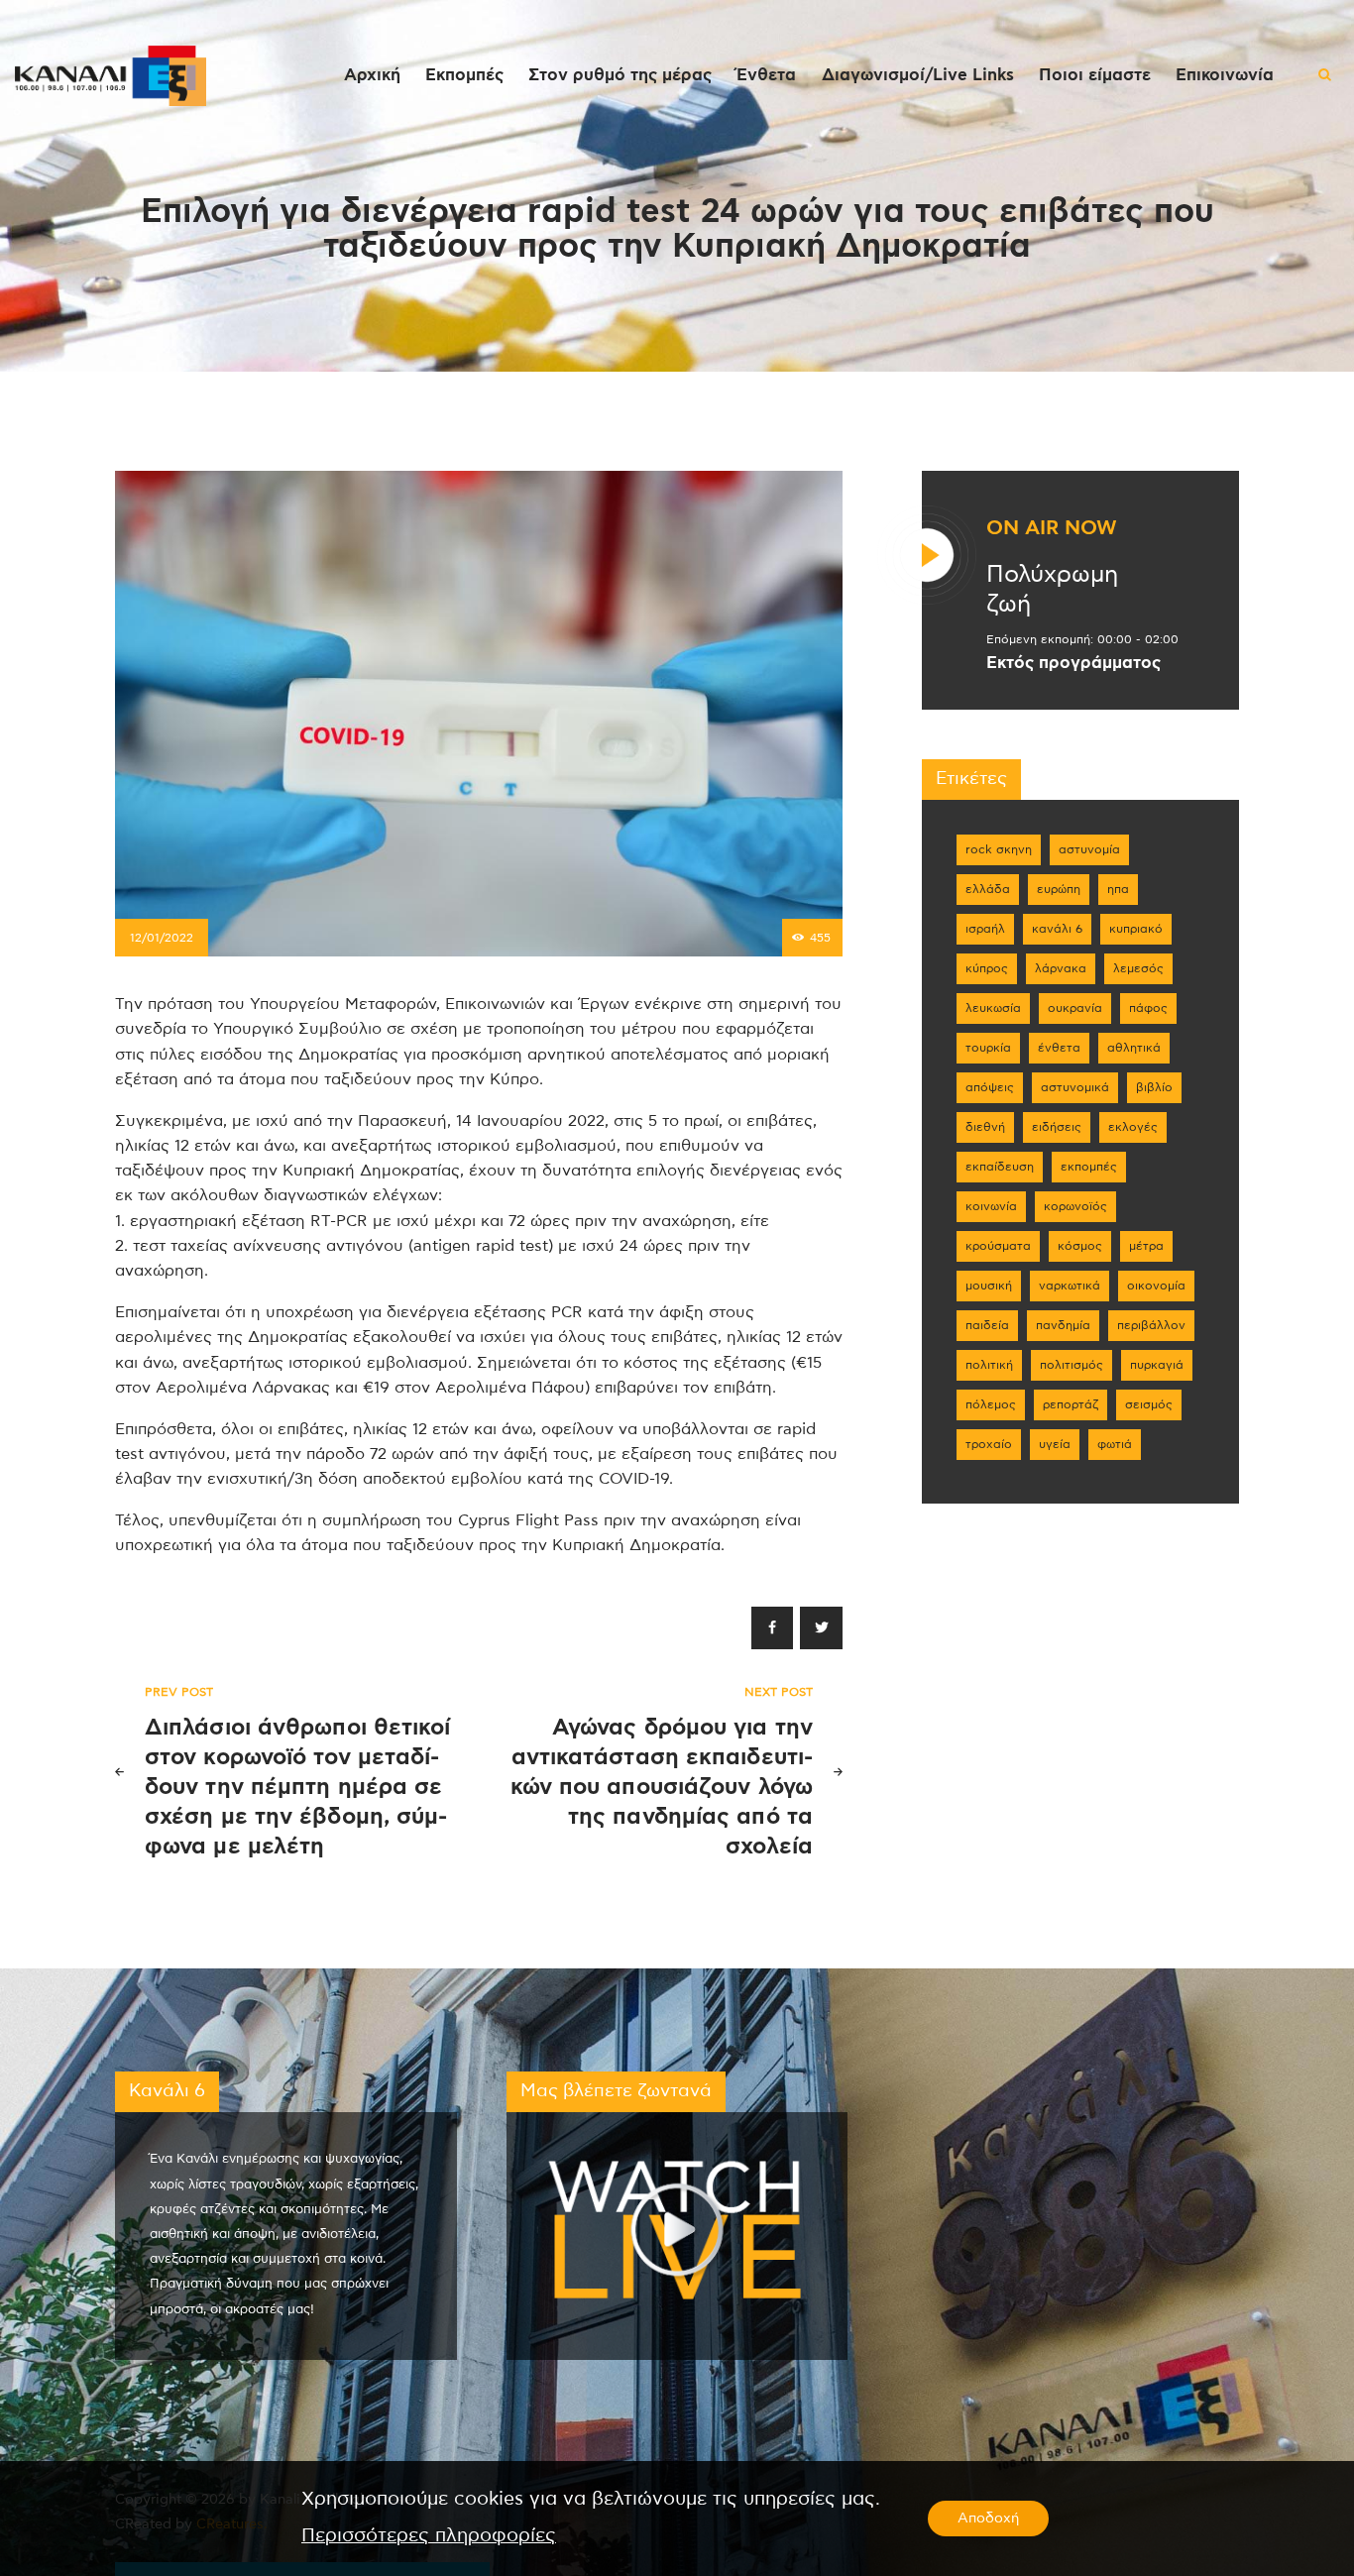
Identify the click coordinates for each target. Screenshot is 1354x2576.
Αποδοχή (988, 2519)
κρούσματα (998, 1246)
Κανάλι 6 (1057, 929)
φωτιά (1115, 1444)
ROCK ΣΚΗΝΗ (999, 849)
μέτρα (1146, 1246)
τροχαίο (989, 1444)
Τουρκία (988, 1048)
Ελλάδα (988, 889)
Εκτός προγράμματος (1073, 663)
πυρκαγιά (1157, 1365)
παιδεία (987, 1325)
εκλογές (1133, 1127)
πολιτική (989, 1365)
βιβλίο (1154, 1087)
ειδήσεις (1057, 1127)
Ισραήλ (985, 929)
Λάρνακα (1061, 968)
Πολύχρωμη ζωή (1052, 590)
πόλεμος (991, 1404)
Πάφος (1148, 1008)
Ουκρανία (1075, 1008)
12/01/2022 (162, 938)
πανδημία (1063, 1325)
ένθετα (1059, 1048)
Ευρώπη (1059, 889)
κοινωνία (991, 1206)
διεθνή (985, 1127)
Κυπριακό (1136, 929)
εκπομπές (1089, 1167)
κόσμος (1080, 1246)
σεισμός (1149, 1404)
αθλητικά (1134, 1048)
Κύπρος (987, 968)
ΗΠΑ (1118, 889)
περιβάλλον (1151, 1325)
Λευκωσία (993, 1008)
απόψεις (990, 1087)
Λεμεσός (1138, 968)
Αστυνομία (1089, 849)
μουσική (989, 1286)
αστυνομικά (1075, 1087)
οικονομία (1156, 1286)
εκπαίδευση (1000, 1167)
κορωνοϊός (1075, 1206)
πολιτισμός (1072, 1365)
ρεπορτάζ (1071, 1404)
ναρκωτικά (1070, 1286)
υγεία (1055, 1444)
